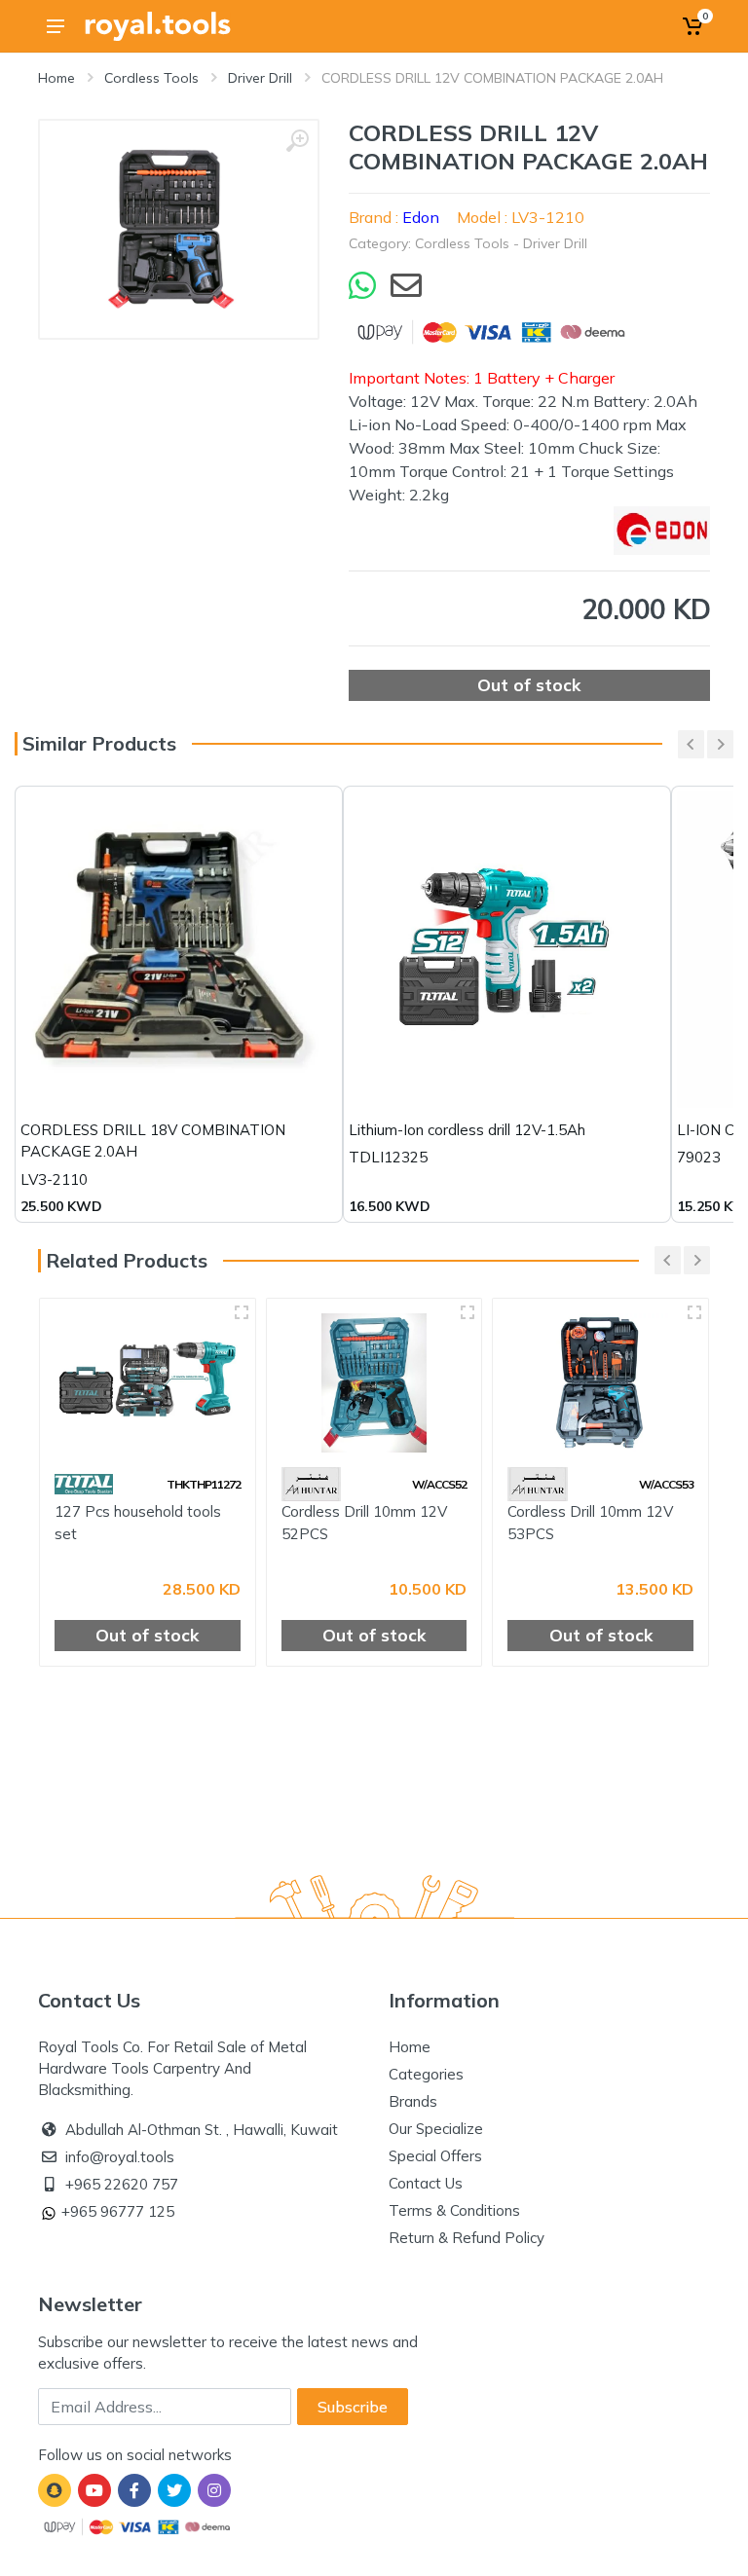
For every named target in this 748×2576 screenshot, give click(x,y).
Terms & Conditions (454, 2210)
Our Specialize (436, 2129)
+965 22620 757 (122, 2184)
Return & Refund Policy (467, 2238)
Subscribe (353, 2407)
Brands (413, 2101)
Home (56, 78)
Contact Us (426, 2183)
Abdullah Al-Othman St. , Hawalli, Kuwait (202, 2130)
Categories (426, 2074)
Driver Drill (260, 78)
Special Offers (435, 2156)
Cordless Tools (151, 78)
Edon (421, 217)
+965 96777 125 (118, 2211)
